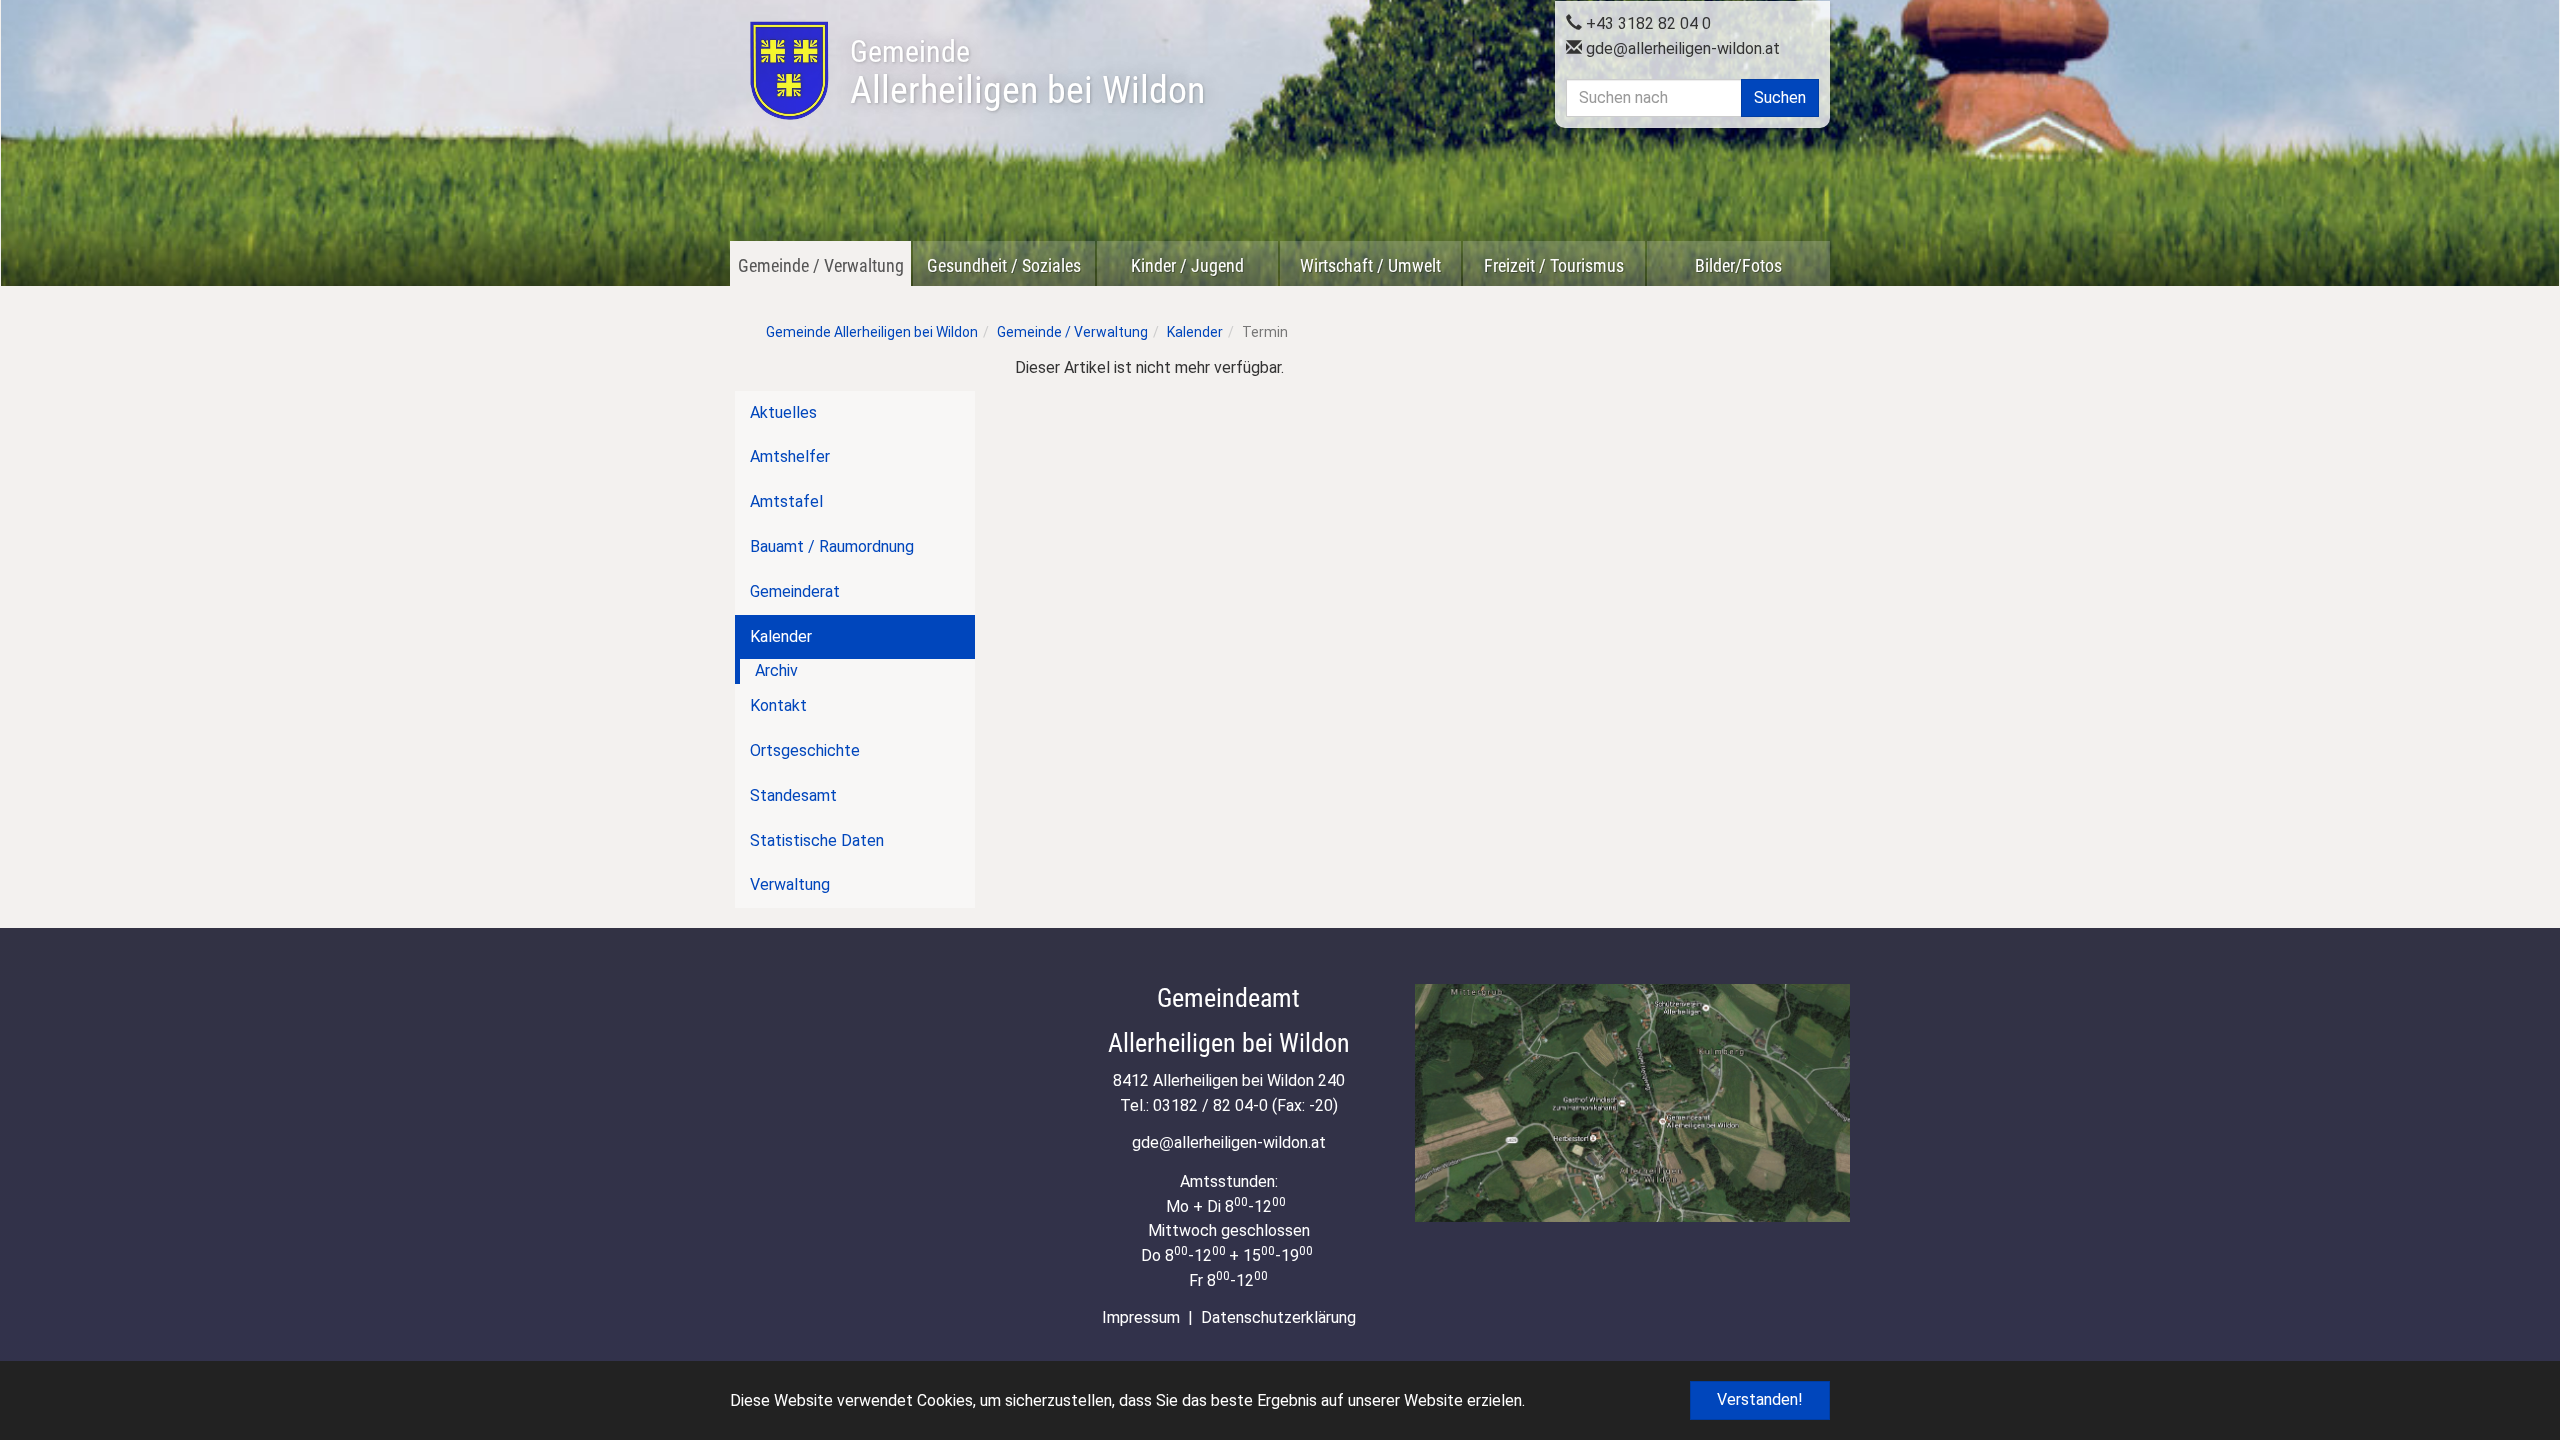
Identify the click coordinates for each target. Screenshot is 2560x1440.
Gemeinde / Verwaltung (821, 265)
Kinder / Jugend (1187, 265)
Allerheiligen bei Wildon (1027, 73)
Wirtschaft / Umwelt (1370, 265)
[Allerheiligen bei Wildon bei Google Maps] (1632, 1102)
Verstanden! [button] (1760, 1399)
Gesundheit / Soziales (1004, 265)
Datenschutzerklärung (1278, 1317)
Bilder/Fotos (1738, 265)
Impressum (1141, 1317)
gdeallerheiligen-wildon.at (1681, 48)
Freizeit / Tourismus (1554, 265)
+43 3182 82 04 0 (1646, 23)
